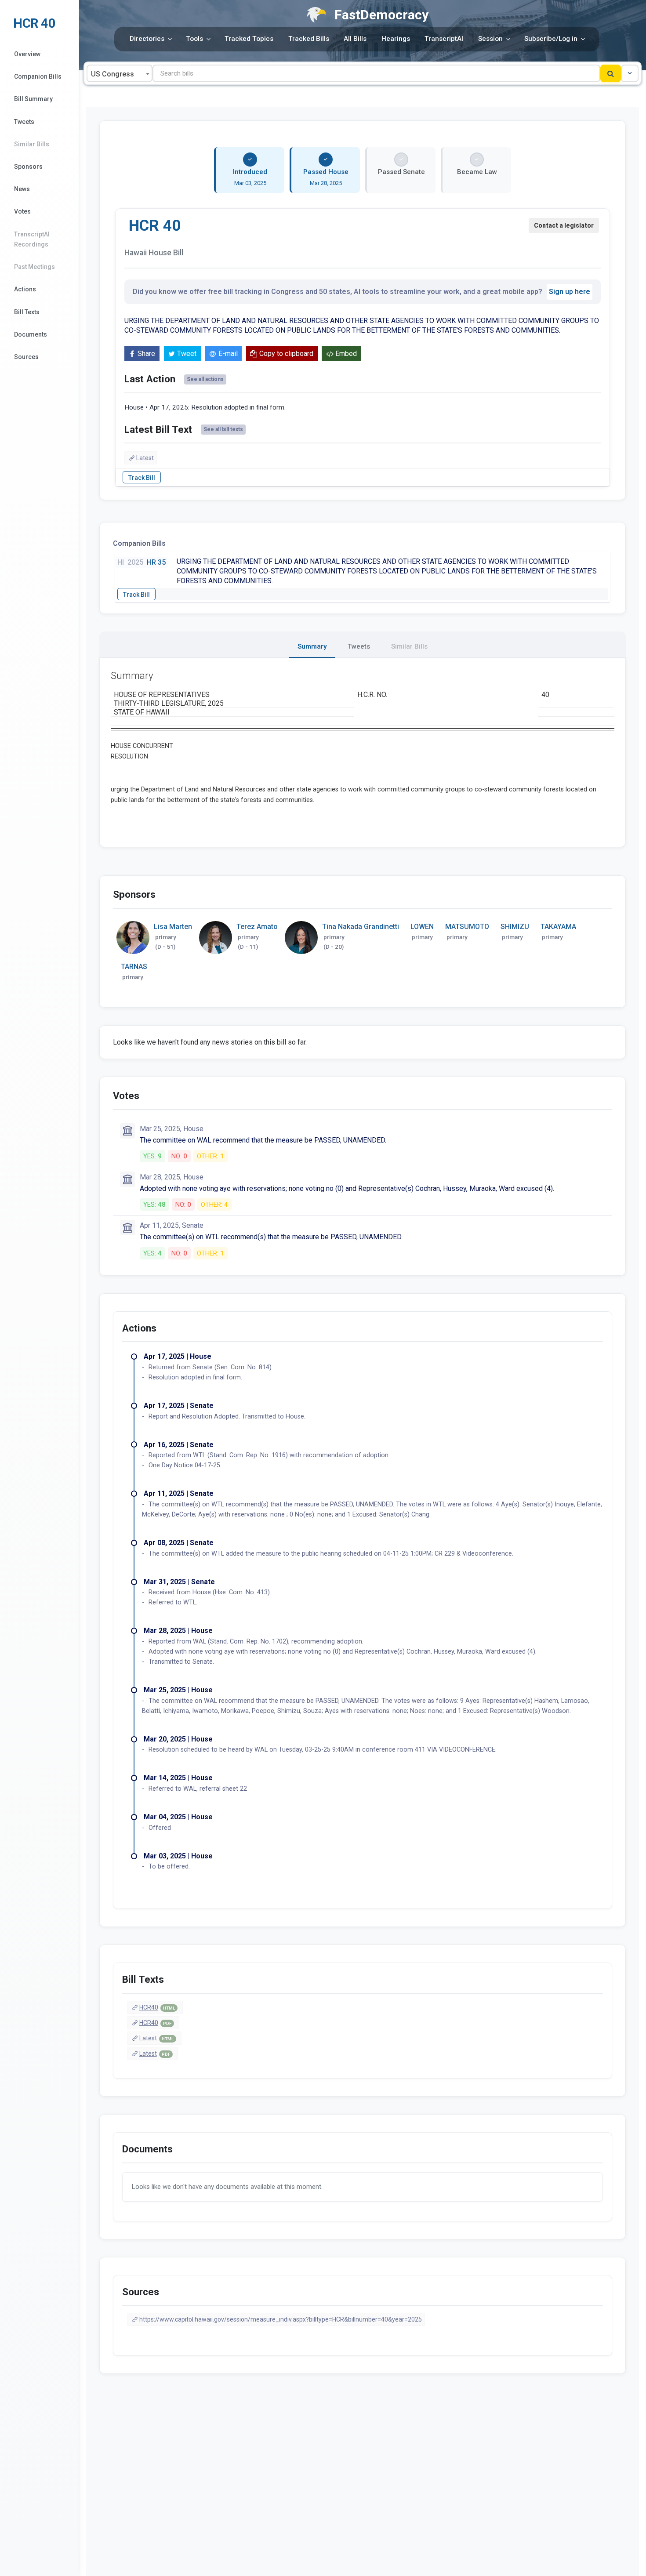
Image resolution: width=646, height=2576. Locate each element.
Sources (26, 357)
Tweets (24, 122)
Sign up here (570, 292)
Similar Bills (32, 144)
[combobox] (120, 73)
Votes (22, 211)
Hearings (396, 39)
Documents (31, 334)
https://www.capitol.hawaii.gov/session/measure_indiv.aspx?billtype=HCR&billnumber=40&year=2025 (281, 2319)
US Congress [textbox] (113, 74)
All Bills (355, 39)
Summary (312, 646)
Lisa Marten (173, 927)
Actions (25, 289)
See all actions (205, 379)
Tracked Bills (309, 39)
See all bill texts (223, 429)
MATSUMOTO (467, 927)
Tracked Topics (249, 39)
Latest (145, 458)
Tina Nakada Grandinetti (361, 927)
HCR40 (157, 2007)
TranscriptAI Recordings (32, 239)
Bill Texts (27, 312)
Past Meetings (34, 267)
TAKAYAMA (558, 927)
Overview (27, 54)
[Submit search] (611, 73)
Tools (194, 39)
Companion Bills (38, 76)
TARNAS (134, 967)
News (22, 189)
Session (490, 39)
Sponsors (28, 167)
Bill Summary (33, 99)
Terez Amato (257, 927)
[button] (630, 73)
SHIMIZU (515, 927)
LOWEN (422, 927)
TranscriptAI (444, 39)
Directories (147, 39)
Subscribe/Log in (551, 39)
